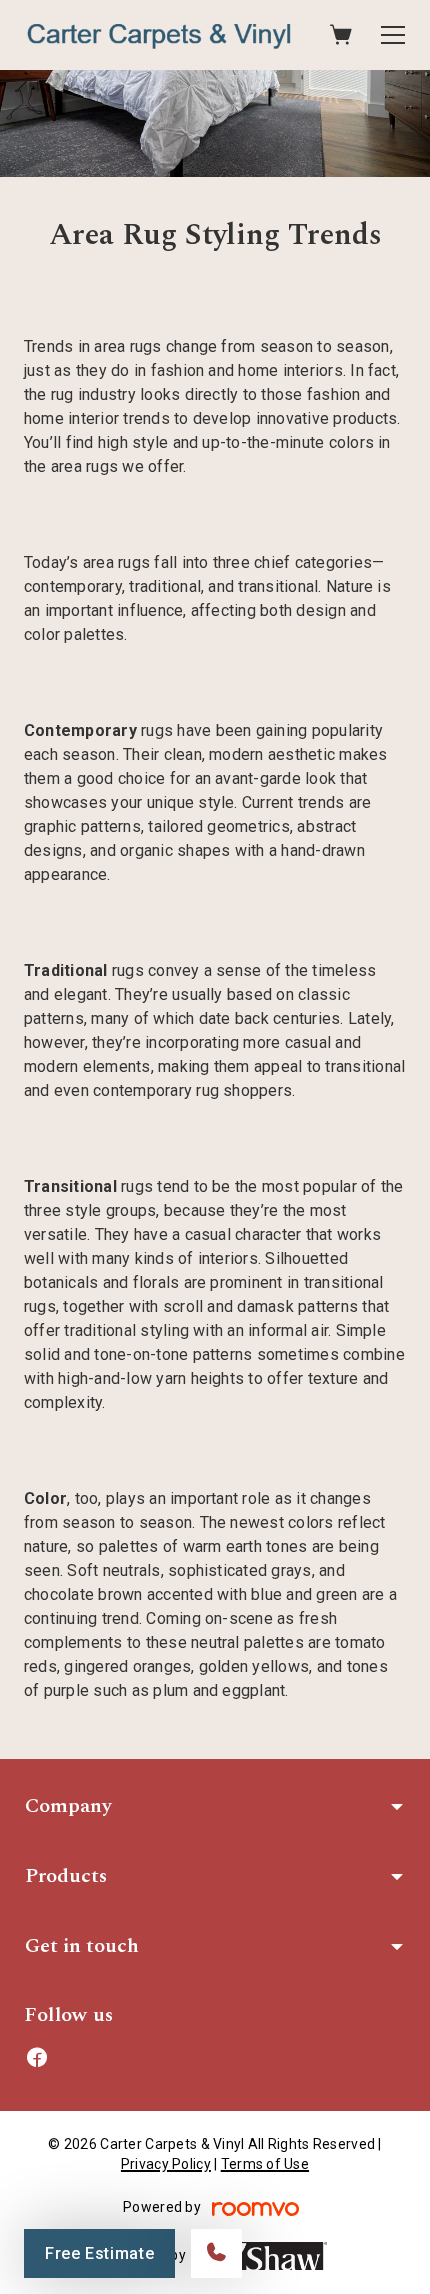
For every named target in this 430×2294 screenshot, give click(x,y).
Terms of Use (265, 2164)
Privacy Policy (166, 2164)
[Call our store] (216, 2253)
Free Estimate (99, 2253)
